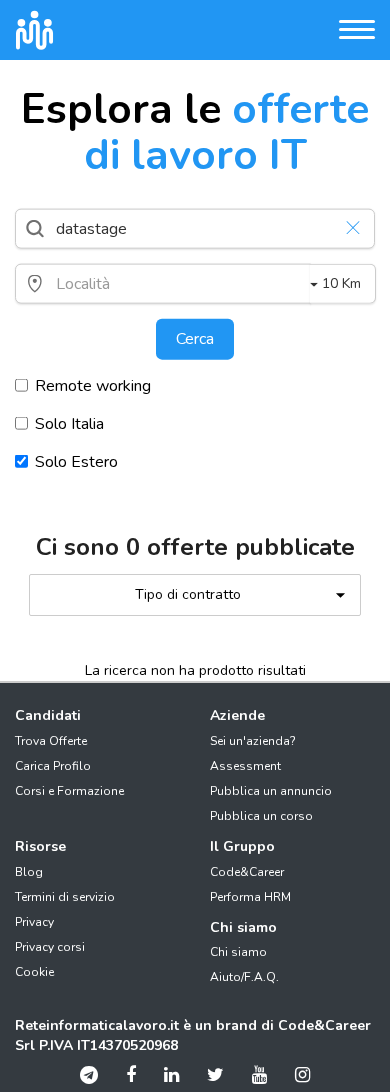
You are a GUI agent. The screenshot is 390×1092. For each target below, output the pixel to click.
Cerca (195, 339)
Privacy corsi (50, 947)
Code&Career (247, 872)
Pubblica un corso (261, 816)
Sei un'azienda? (253, 741)
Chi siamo (238, 952)
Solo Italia (69, 424)
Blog (29, 872)
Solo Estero (76, 462)
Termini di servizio (65, 897)
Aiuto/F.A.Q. (244, 977)
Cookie (34, 972)
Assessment (245, 766)
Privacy (34, 922)
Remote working (93, 386)
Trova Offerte (51, 741)
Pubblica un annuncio (271, 791)
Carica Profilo (53, 766)
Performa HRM (250, 897)
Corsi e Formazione (69, 791)
